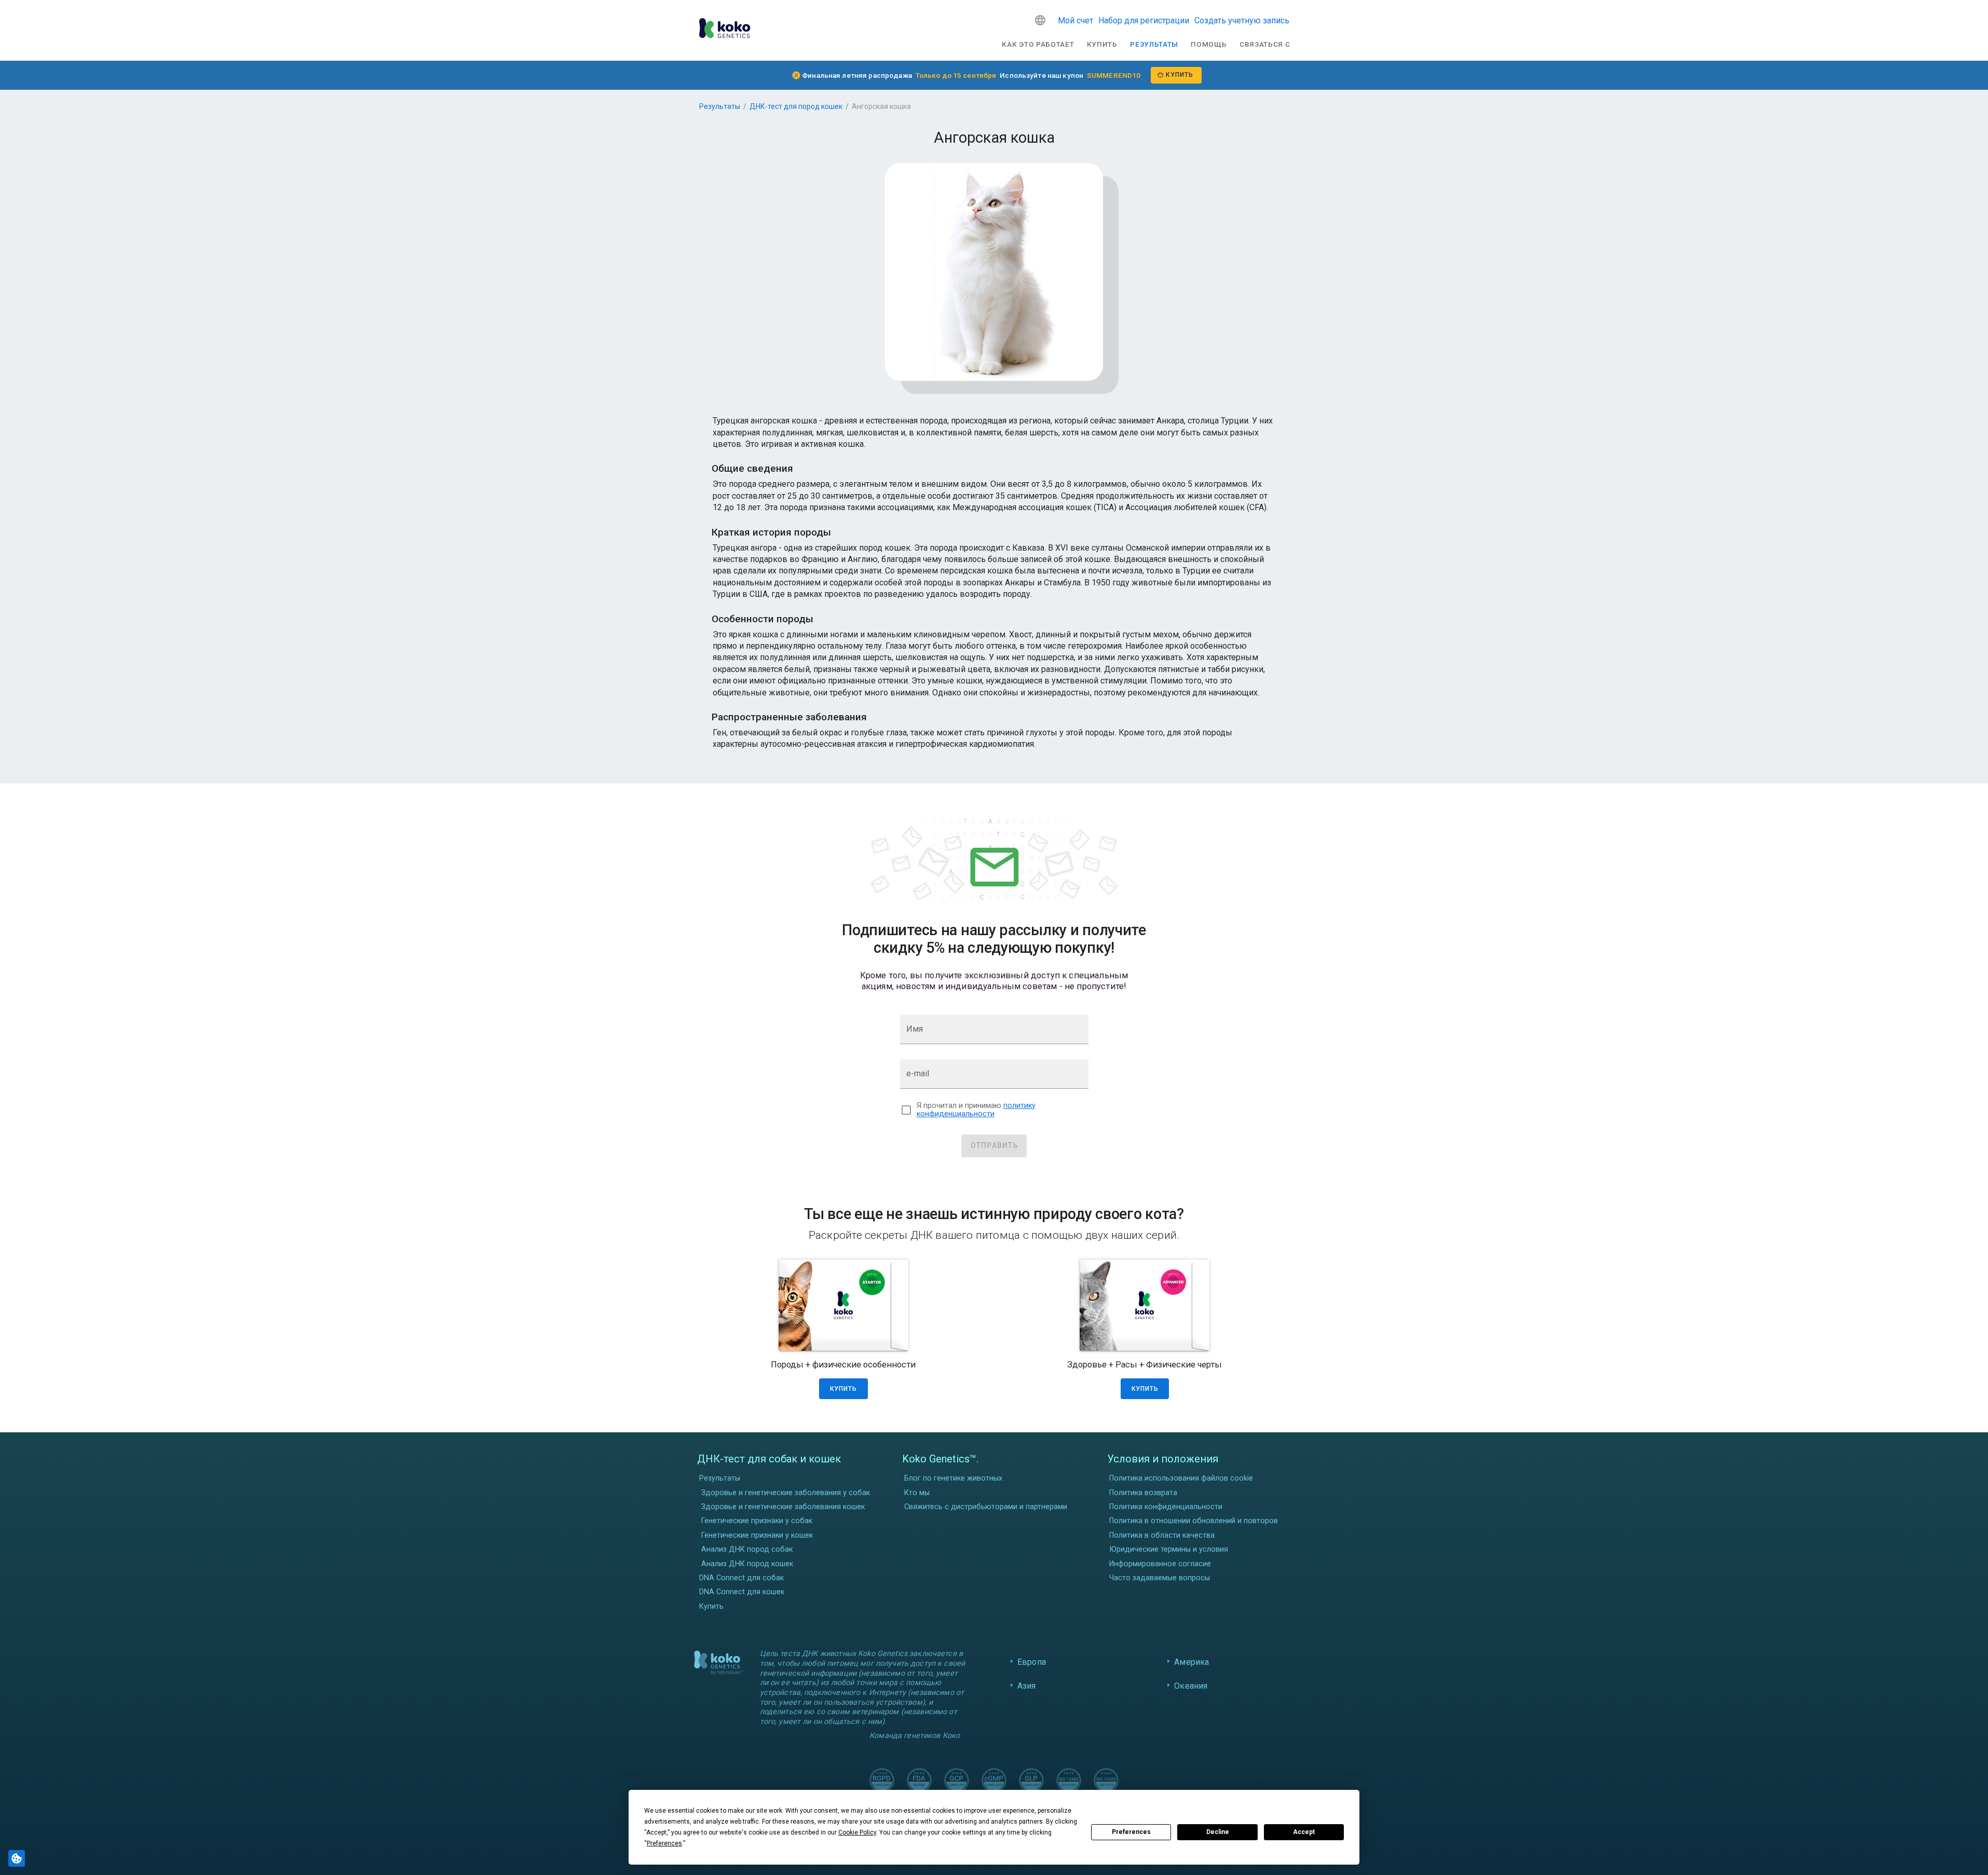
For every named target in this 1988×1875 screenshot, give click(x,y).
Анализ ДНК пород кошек (747, 1564)
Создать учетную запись (1242, 20)
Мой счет (1075, 20)
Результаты (1154, 44)
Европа (1032, 1662)
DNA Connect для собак (741, 1578)
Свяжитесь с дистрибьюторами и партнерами (986, 1507)
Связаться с (1265, 44)
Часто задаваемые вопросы (1160, 1578)
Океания (1191, 1686)
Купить (1102, 44)
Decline (1218, 1832)
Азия (1027, 1686)
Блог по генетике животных (953, 1478)
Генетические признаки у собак (757, 1521)
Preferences (1131, 1832)
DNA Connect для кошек (742, 1592)
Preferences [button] (664, 1843)
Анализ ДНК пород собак (747, 1549)
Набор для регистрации (1144, 20)
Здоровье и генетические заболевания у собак (786, 1493)
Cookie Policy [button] (857, 1832)
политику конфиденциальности (976, 1110)
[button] (1040, 20)
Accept (1304, 1832)
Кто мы (917, 1493)
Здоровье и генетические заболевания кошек (783, 1507)
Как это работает (1038, 44)
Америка (1192, 1662)
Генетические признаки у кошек (757, 1535)
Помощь (1209, 44)
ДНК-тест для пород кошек (796, 106)
